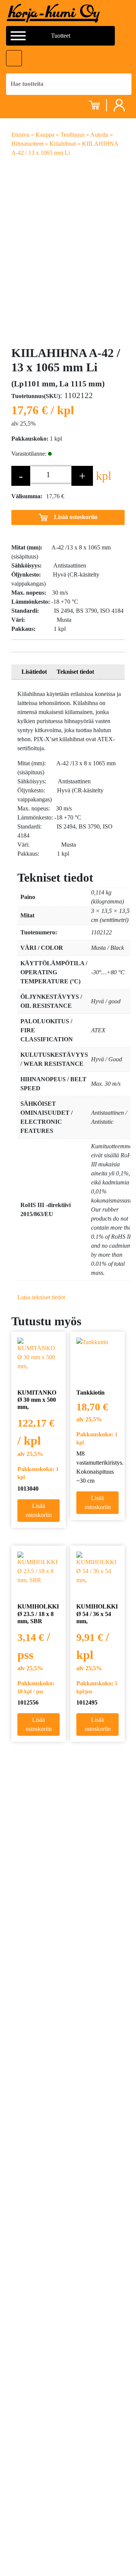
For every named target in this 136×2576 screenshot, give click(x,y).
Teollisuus (73, 135)
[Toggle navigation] (14, 58)
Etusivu (20, 135)
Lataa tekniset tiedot (41, 1297)
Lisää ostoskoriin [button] (39, 1510)
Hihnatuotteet (27, 144)
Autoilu (99, 135)
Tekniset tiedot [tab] (75, 672)
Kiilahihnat (63, 144)
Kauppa (45, 135)
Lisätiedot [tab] (34, 672)
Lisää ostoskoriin (76, 517)
